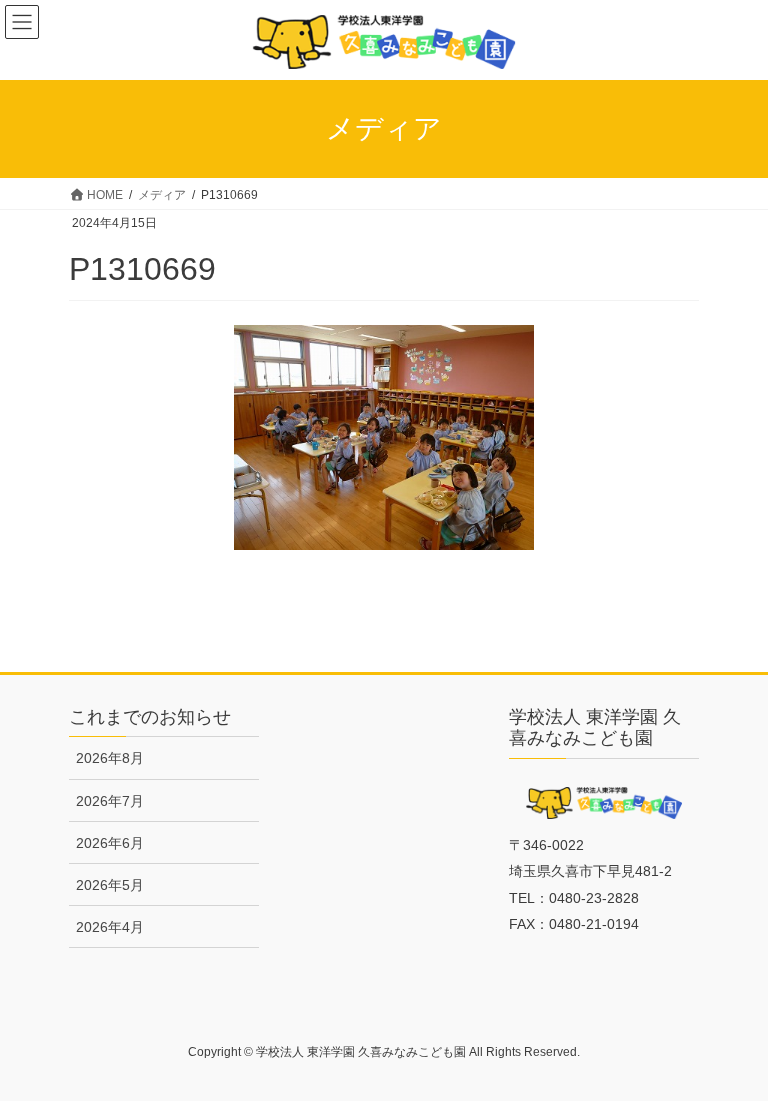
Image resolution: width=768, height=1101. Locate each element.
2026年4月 (110, 927)
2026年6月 (110, 843)
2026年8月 (110, 758)
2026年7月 (110, 801)
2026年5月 (110, 885)
